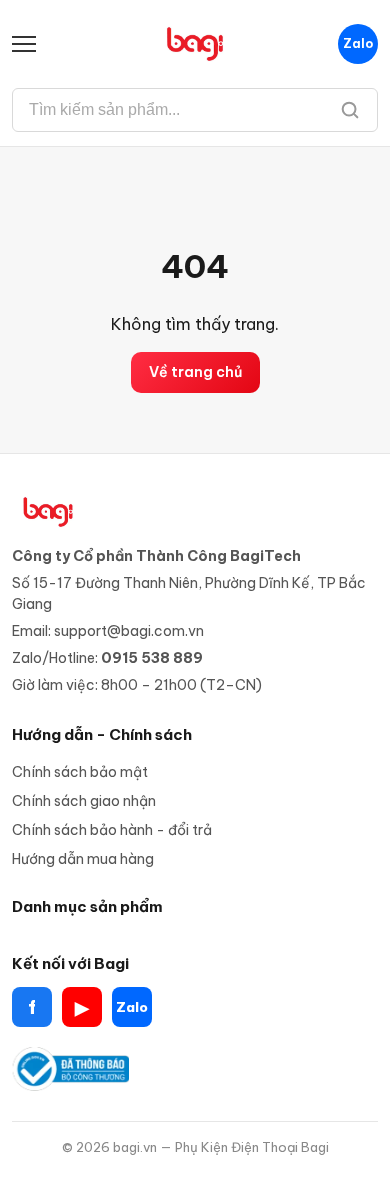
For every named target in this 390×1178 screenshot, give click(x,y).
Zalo (358, 43)
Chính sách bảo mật (80, 772)
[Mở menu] (32, 44)
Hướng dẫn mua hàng (83, 859)
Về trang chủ (195, 372)
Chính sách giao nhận (84, 801)
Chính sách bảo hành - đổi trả (112, 830)
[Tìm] (350, 110)
